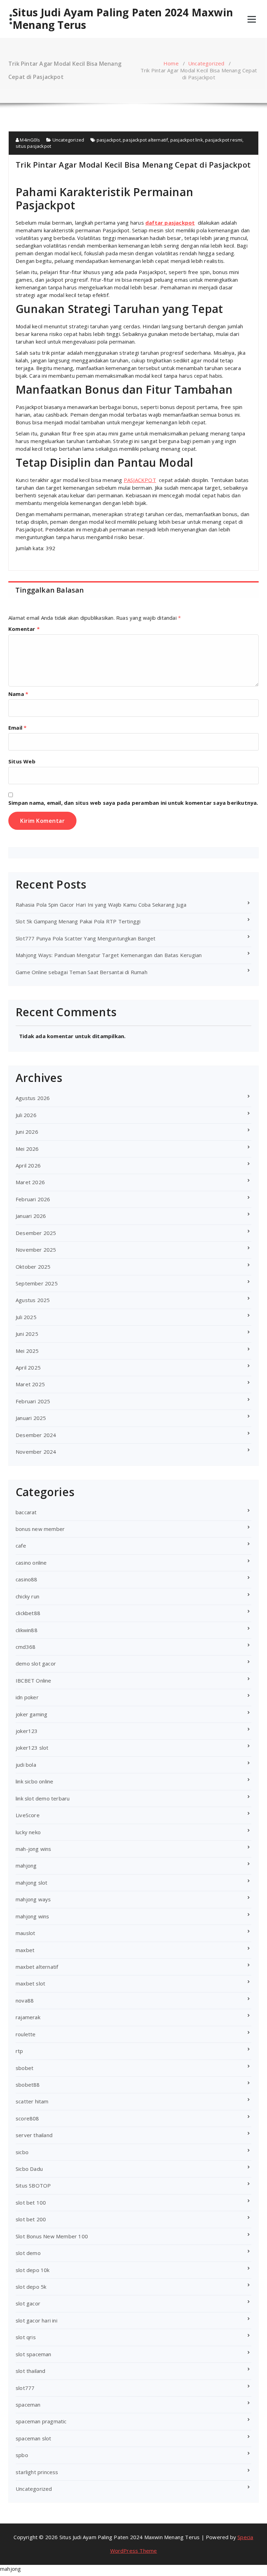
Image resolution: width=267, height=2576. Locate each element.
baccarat (26, 1512)
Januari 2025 (31, 1418)
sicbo (22, 2152)
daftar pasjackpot (170, 223)
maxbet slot (30, 1983)
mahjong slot (31, 1883)
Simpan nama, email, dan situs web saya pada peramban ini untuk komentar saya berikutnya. (133, 803)
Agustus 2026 (33, 1098)
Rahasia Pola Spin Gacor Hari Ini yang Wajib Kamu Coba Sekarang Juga (101, 905)
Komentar (24, 629)
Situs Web (22, 761)
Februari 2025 (33, 1401)
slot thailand (31, 2371)
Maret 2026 (30, 1182)
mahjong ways (33, 1899)
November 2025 (36, 1250)
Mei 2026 (27, 1149)
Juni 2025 (27, 1334)
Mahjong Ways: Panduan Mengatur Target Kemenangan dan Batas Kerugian (109, 955)
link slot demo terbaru (43, 1798)
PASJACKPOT (140, 480)
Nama (18, 694)
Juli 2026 (26, 1115)
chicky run (27, 1596)
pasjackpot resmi (224, 140)
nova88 (25, 2000)
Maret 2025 (30, 1384)
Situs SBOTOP (33, 2185)
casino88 (27, 1579)
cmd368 (26, 1647)
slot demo (28, 2253)
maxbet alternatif (37, 1967)
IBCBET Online (34, 1680)
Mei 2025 (27, 1351)
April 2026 (28, 1165)
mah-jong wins (34, 1849)
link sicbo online (34, 1781)
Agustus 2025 (33, 1300)
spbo (22, 2455)
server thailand (34, 2135)
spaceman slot (34, 2438)
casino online (31, 1563)
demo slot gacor (36, 1663)
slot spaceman (34, 2354)
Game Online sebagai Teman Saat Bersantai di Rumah (82, 972)
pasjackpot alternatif (145, 140)
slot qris (26, 2337)
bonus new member (40, 1529)
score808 (27, 2118)
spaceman (28, 2405)
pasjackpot (109, 140)
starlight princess (37, 2472)
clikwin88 (27, 1630)
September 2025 (37, 1283)
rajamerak (28, 2017)
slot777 (25, 2388)
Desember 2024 (36, 1435)
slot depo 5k (31, 2287)
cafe (21, 1546)
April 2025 (28, 1367)
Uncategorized (206, 63)
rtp (19, 2051)
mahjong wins (32, 1916)
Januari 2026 (31, 1216)
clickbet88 (28, 1613)
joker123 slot (32, 1748)
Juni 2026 (27, 1132)
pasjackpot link (187, 140)
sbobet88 (28, 2085)
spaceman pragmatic (41, 2421)
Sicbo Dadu (29, 2169)
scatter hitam (32, 2101)
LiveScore (28, 1815)
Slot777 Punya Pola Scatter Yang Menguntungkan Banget (86, 938)
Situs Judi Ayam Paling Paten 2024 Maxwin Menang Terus (123, 19)
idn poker (27, 1697)
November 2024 (36, 1452)
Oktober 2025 (33, 1267)
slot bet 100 (31, 2202)
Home (171, 63)
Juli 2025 (26, 1317)
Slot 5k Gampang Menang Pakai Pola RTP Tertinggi (78, 921)
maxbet (25, 1950)
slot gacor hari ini (37, 2320)
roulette (26, 2034)
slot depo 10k (33, 2270)
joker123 (27, 1731)
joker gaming (31, 1714)
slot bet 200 (31, 2219)
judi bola (26, 1765)
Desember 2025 (36, 1233)
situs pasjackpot (33, 146)
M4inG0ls (29, 140)
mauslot (25, 1933)
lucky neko (28, 1832)
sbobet (25, 2068)
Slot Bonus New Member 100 (52, 2236)
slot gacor (28, 2303)
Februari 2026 (33, 1199)
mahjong (26, 1865)
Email (17, 728)
